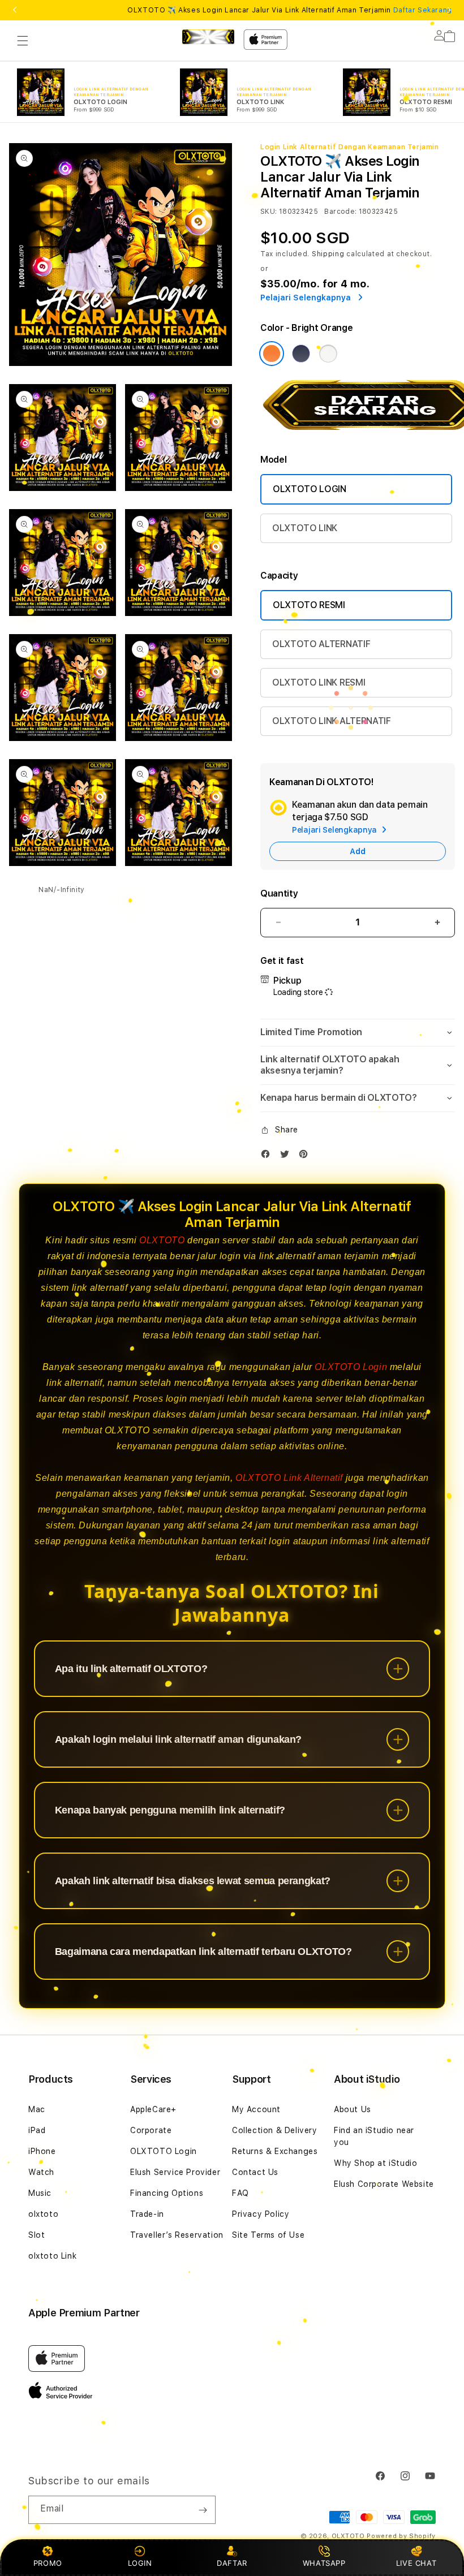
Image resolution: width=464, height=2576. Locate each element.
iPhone (42, 2151)
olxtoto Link (52, 2256)
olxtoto (43, 2214)
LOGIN (140, 2563)
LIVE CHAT (416, 2563)
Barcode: (340, 212)
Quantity (279, 893)
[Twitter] (287, 1156)
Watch (41, 2172)
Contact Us (255, 2172)
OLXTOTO (162, 1240)
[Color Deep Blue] (301, 354)
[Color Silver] (328, 354)
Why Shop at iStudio (375, 2163)
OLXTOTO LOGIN (310, 489)
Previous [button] (15, 10)
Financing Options (167, 2193)
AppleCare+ (153, 2109)
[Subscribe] (203, 2510)
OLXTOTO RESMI (309, 605)
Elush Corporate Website (384, 2184)
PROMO (48, 2563)
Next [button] (449, 10)
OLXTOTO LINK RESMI (319, 682)
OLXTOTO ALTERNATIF (321, 644)
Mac (37, 2109)
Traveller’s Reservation (177, 2235)
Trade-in (147, 2214)
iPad (37, 2130)
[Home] (208, 37)
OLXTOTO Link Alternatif (289, 1478)
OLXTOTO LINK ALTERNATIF (332, 721)
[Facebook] (268, 1156)
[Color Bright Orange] (272, 354)
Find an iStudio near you (374, 2136)
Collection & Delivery (275, 2130)
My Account (256, 2109)
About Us (353, 2109)
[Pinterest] (306, 1156)
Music (40, 2193)
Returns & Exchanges (275, 2151)
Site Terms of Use (268, 2235)
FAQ (240, 2193)
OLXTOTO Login (351, 1367)
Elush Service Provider (175, 2172)
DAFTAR (232, 2563)
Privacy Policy (261, 2214)
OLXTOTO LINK (305, 528)
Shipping (328, 254)
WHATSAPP (324, 2563)
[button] (23, 41)
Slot (36, 2235)
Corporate (151, 2130)
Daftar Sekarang (423, 10)
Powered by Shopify (401, 2536)
